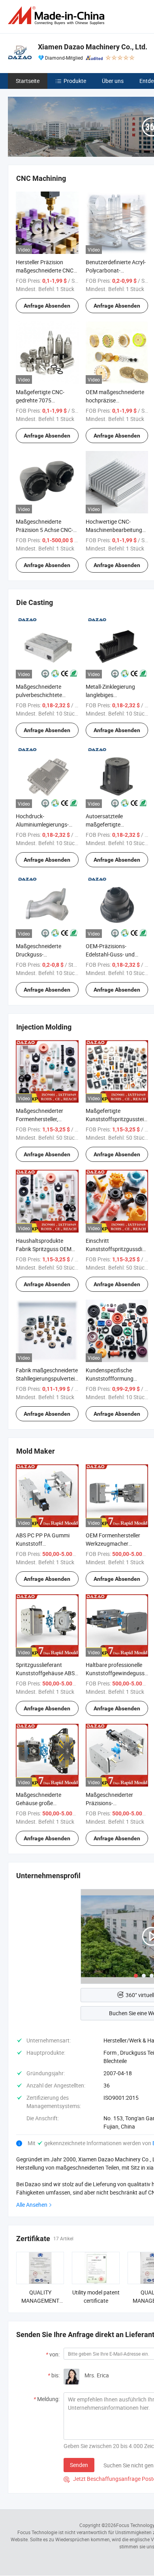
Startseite (28, 81)
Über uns (113, 81)
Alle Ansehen (32, 2205)
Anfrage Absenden (47, 306)
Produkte (75, 81)
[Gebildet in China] (58, 16)
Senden (79, 2465)
